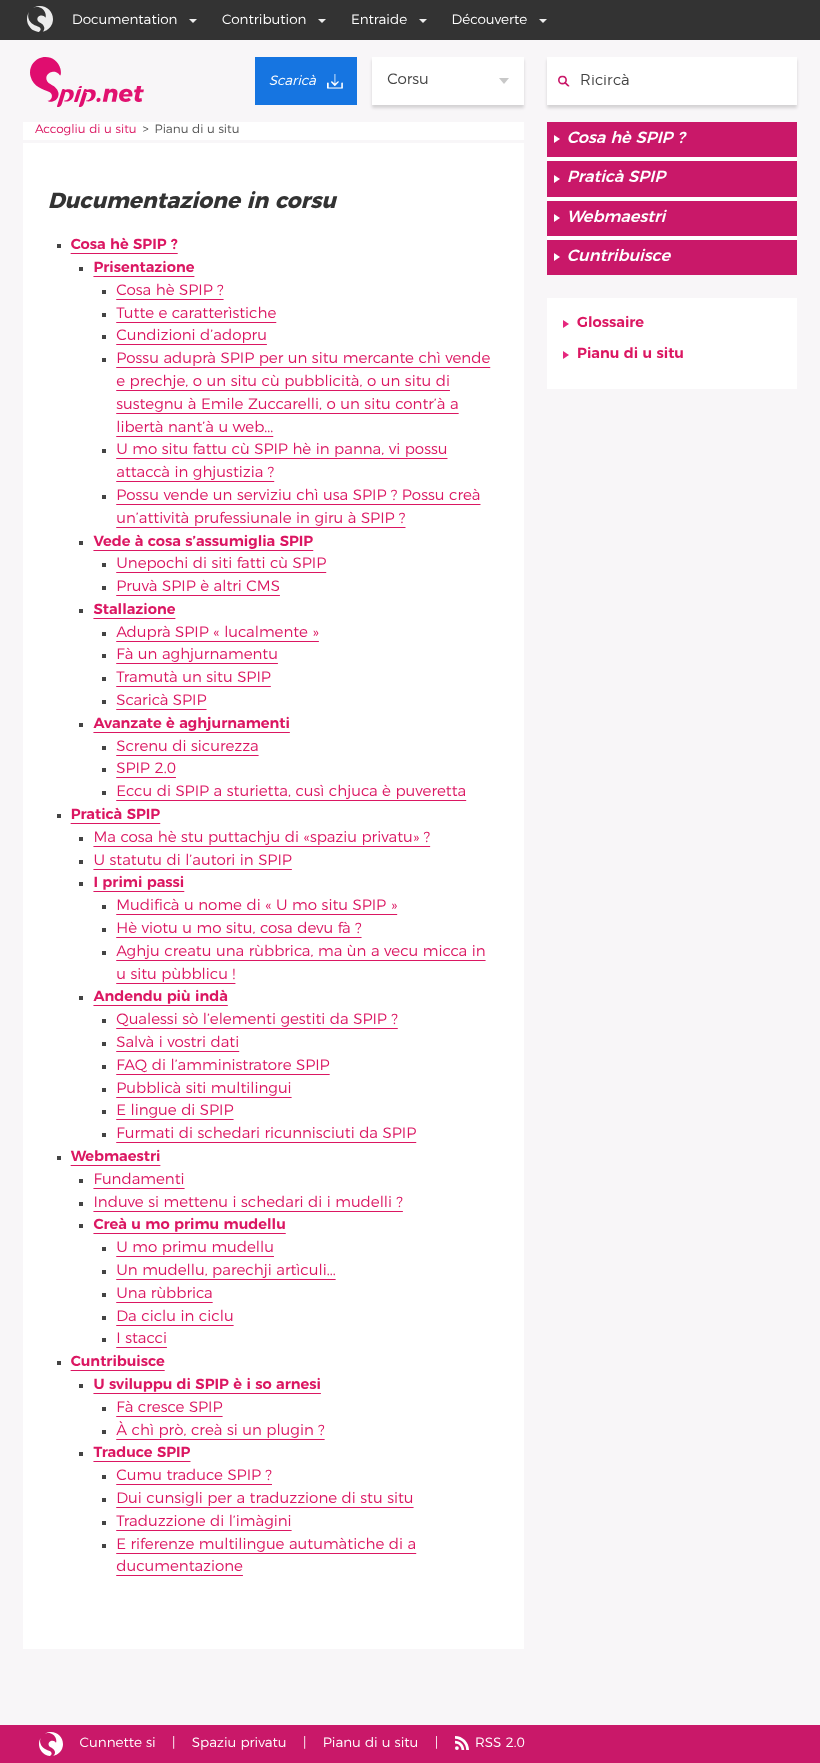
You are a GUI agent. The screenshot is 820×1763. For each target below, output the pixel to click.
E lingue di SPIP (174, 1111)
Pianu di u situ (630, 354)
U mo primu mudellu (195, 1248)
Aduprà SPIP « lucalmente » (217, 633)
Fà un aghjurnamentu (197, 655)
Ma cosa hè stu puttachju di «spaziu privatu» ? (261, 838)
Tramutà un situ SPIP (193, 678)
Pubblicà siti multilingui (203, 1089)
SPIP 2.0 (146, 769)
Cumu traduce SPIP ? (194, 1476)
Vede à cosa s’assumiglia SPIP (203, 542)
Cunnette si (118, 1743)
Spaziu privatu (239, 1743)
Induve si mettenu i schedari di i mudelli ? (247, 1203)
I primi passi (138, 883)
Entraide (379, 20)
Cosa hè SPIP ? (124, 245)
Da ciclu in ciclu (174, 1317)
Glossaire (610, 323)
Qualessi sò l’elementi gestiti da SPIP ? (257, 1020)
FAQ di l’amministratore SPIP (222, 1066)
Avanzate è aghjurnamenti (191, 724)
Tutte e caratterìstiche (196, 314)
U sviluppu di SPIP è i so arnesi (206, 1385)
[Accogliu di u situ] (87, 82)
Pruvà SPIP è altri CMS (198, 587)
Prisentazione (143, 268)
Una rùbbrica (164, 1294)
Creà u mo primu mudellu (189, 1225)
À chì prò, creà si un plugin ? (220, 1431)
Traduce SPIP (141, 1453)
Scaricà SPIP (161, 701)
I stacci (141, 1339)
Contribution (264, 20)
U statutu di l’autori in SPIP (192, 861)
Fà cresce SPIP (169, 1408)
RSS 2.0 (500, 1743)
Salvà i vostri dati (177, 1043)
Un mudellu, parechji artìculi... (225, 1271)
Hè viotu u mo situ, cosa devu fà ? (238, 929)
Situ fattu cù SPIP (51, 1744)
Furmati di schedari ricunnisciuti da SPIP (266, 1134)
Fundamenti (138, 1180)
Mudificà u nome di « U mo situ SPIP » (256, 906)
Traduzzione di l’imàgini (203, 1522)
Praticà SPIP (116, 815)
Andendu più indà (160, 997)
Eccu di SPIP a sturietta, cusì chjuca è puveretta (291, 792)
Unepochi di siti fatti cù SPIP (221, 564)
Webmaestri (116, 1157)
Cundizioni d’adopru (191, 336)
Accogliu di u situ (86, 130)
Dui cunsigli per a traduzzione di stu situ (264, 1499)
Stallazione (134, 610)
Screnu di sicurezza (187, 747)
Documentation (125, 20)
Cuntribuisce (118, 1362)
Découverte (490, 20)
